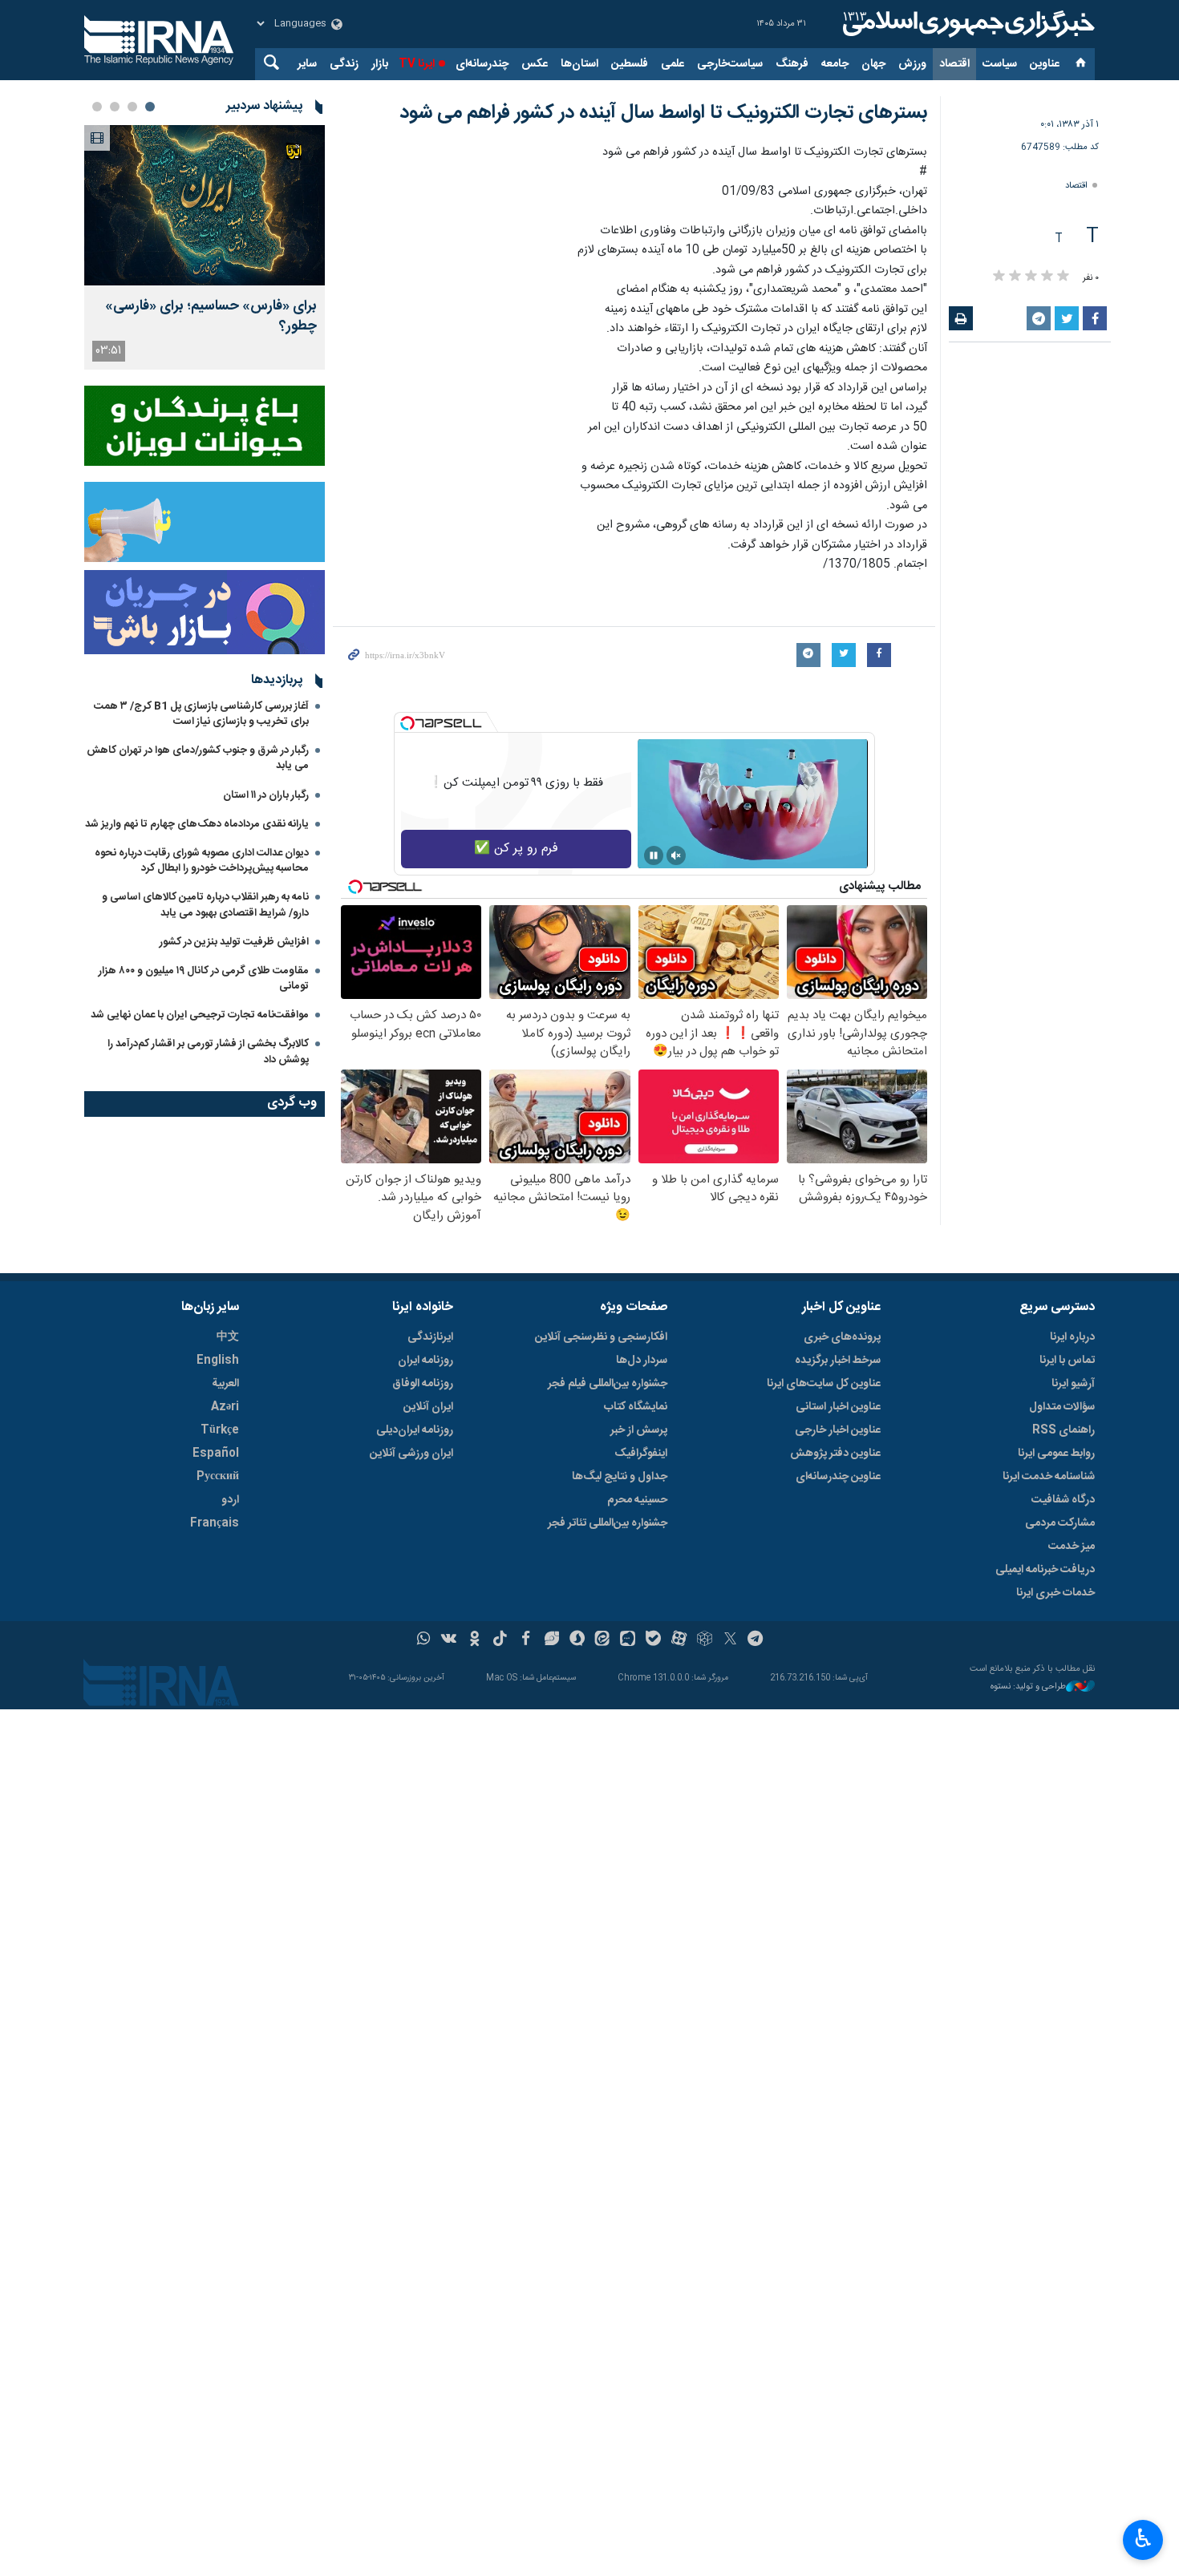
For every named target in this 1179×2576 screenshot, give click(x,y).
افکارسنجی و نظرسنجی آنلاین (601, 1337)
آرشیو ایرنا (1073, 1384)
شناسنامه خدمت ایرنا (1049, 1477)
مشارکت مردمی (1060, 1523)
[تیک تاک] (500, 1640)
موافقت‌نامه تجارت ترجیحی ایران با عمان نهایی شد (200, 1015)
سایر (307, 64)
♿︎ (1143, 2538)
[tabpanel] (205, 247)
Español (216, 1454)
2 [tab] (132, 107)
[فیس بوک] (526, 1640)
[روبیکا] (705, 1640)
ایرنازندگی (430, 1337)
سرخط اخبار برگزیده (838, 1361)
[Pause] (654, 855)
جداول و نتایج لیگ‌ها (620, 1477)
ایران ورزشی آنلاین (411, 1454)
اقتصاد (954, 64)
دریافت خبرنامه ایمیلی (1045, 1570)
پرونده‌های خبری (842, 1337)
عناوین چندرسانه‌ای (838, 1477)
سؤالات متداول (1062, 1407)
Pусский (218, 1477)
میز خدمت (1072, 1547)
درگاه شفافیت (1063, 1500)
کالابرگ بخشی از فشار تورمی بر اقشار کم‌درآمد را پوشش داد (208, 1051)
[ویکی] (449, 1640)
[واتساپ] (424, 1640)
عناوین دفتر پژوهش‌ (835, 1454)
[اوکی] (474, 1640)
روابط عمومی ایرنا (1056, 1454)
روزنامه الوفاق (423, 1384)
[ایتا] (603, 1640)
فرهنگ (792, 64)
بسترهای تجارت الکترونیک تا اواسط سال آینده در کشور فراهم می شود (663, 113)
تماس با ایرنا (1067, 1361)
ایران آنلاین (428, 1407)
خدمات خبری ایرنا (1055, 1593)
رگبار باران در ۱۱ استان (266, 795)
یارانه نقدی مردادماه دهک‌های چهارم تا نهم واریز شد (197, 824)
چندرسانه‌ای (482, 64)
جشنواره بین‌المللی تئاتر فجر (608, 1523)
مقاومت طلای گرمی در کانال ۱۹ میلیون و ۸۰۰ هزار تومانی (204, 979)
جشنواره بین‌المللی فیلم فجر (608, 1384)
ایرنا (966, 24)
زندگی (344, 64)
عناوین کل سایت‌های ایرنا (824, 1384)
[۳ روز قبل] (205, 205)
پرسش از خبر (639, 1430)
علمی (673, 64)
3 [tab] (115, 107)
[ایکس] (730, 1640)
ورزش (912, 64)
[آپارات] (679, 1640)
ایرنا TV (417, 64)
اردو (230, 1500)
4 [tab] (97, 107)
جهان (873, 64)
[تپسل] (407, 723)
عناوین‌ (1045, 64)
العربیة (225, 1384)
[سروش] (577, 1640)
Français (215, 1523)
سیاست (1000, 64)
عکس (535, 64)
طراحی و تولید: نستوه (1028, 1687)
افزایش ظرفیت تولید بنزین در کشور (234, 942)
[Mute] (676, 855)
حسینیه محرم (637, 1500)
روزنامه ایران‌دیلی (415, 1430)
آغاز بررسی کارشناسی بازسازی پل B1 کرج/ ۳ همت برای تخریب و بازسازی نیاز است (201, 714)
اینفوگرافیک (641, 1454)
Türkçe (220, 1430)
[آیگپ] (628, 1640)
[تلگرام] (756, 1640)
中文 (228, 1337)
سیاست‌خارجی (730, 64)
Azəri (225, 1407)
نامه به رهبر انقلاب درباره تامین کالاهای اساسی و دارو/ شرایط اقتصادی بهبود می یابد (205, 905)
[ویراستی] (551, 1640)
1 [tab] (150, 107)
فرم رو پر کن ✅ (516, 849)
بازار (380, 64)
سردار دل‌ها (642, 1361)
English (218, 1361)
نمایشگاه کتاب (636, 1407)
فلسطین (630, 64)
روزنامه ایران (425, 1361)
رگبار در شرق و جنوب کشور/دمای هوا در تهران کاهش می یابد (198, 758)
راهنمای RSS (1064, 1430)
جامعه (835, 64)
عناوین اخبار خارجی (838, 1430)
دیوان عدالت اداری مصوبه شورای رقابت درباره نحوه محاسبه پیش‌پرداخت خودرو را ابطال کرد (202, 861)
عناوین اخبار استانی (838, 1407)
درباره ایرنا (1072, 1337)
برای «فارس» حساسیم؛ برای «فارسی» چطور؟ (211, 317)
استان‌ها (579, 64)
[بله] (653, 1640)
